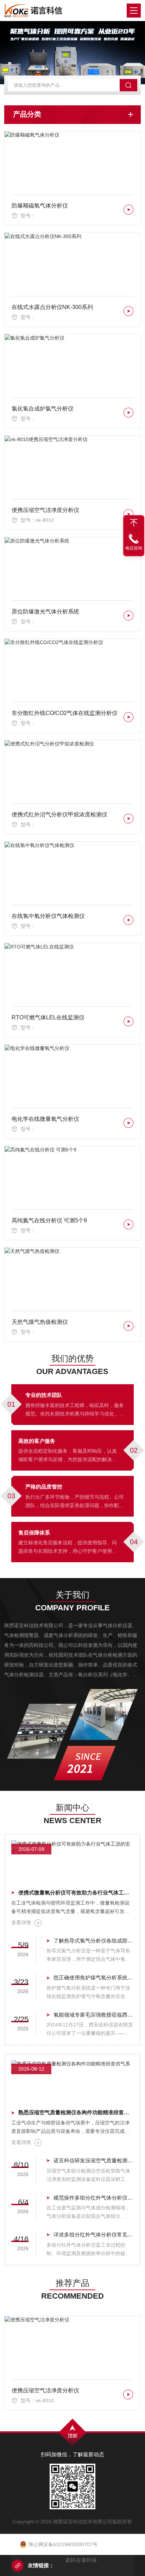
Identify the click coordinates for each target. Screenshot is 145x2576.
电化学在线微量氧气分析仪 (45, 1119)
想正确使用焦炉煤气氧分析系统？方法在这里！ (93, 1977)
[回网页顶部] (134, 523)
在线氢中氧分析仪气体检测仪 (48, 916)
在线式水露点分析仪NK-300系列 (52, 307)
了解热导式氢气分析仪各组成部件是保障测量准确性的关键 (93, 1941)
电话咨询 (134, 548)
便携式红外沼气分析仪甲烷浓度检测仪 (59, 814)
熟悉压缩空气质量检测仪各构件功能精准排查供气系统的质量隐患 (76, 2112)
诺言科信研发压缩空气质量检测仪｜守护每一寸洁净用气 (93, 2160)
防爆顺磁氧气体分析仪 (40, 206)
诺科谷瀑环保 (81, 2560)
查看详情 (21, 1923)
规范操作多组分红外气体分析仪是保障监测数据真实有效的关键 (93, 2198)
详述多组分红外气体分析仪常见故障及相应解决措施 (93, 2235)
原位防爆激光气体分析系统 (45, 612)
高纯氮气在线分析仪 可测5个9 (49, 1220)
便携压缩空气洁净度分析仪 (45, 510)
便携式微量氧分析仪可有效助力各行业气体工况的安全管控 (76, 1892)
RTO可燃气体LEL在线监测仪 (48, 1017)
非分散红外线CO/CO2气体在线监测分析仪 (65, 713)
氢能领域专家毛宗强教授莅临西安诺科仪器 (93, 2015)
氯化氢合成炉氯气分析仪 (43, 409)
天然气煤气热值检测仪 (40, 1322)
